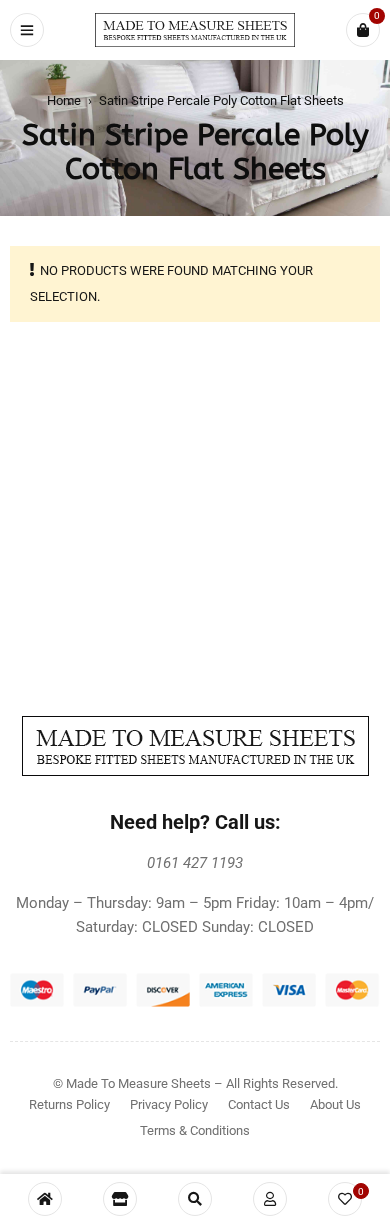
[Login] (270, 1199)
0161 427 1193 (195, 863)
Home (64, 100)
